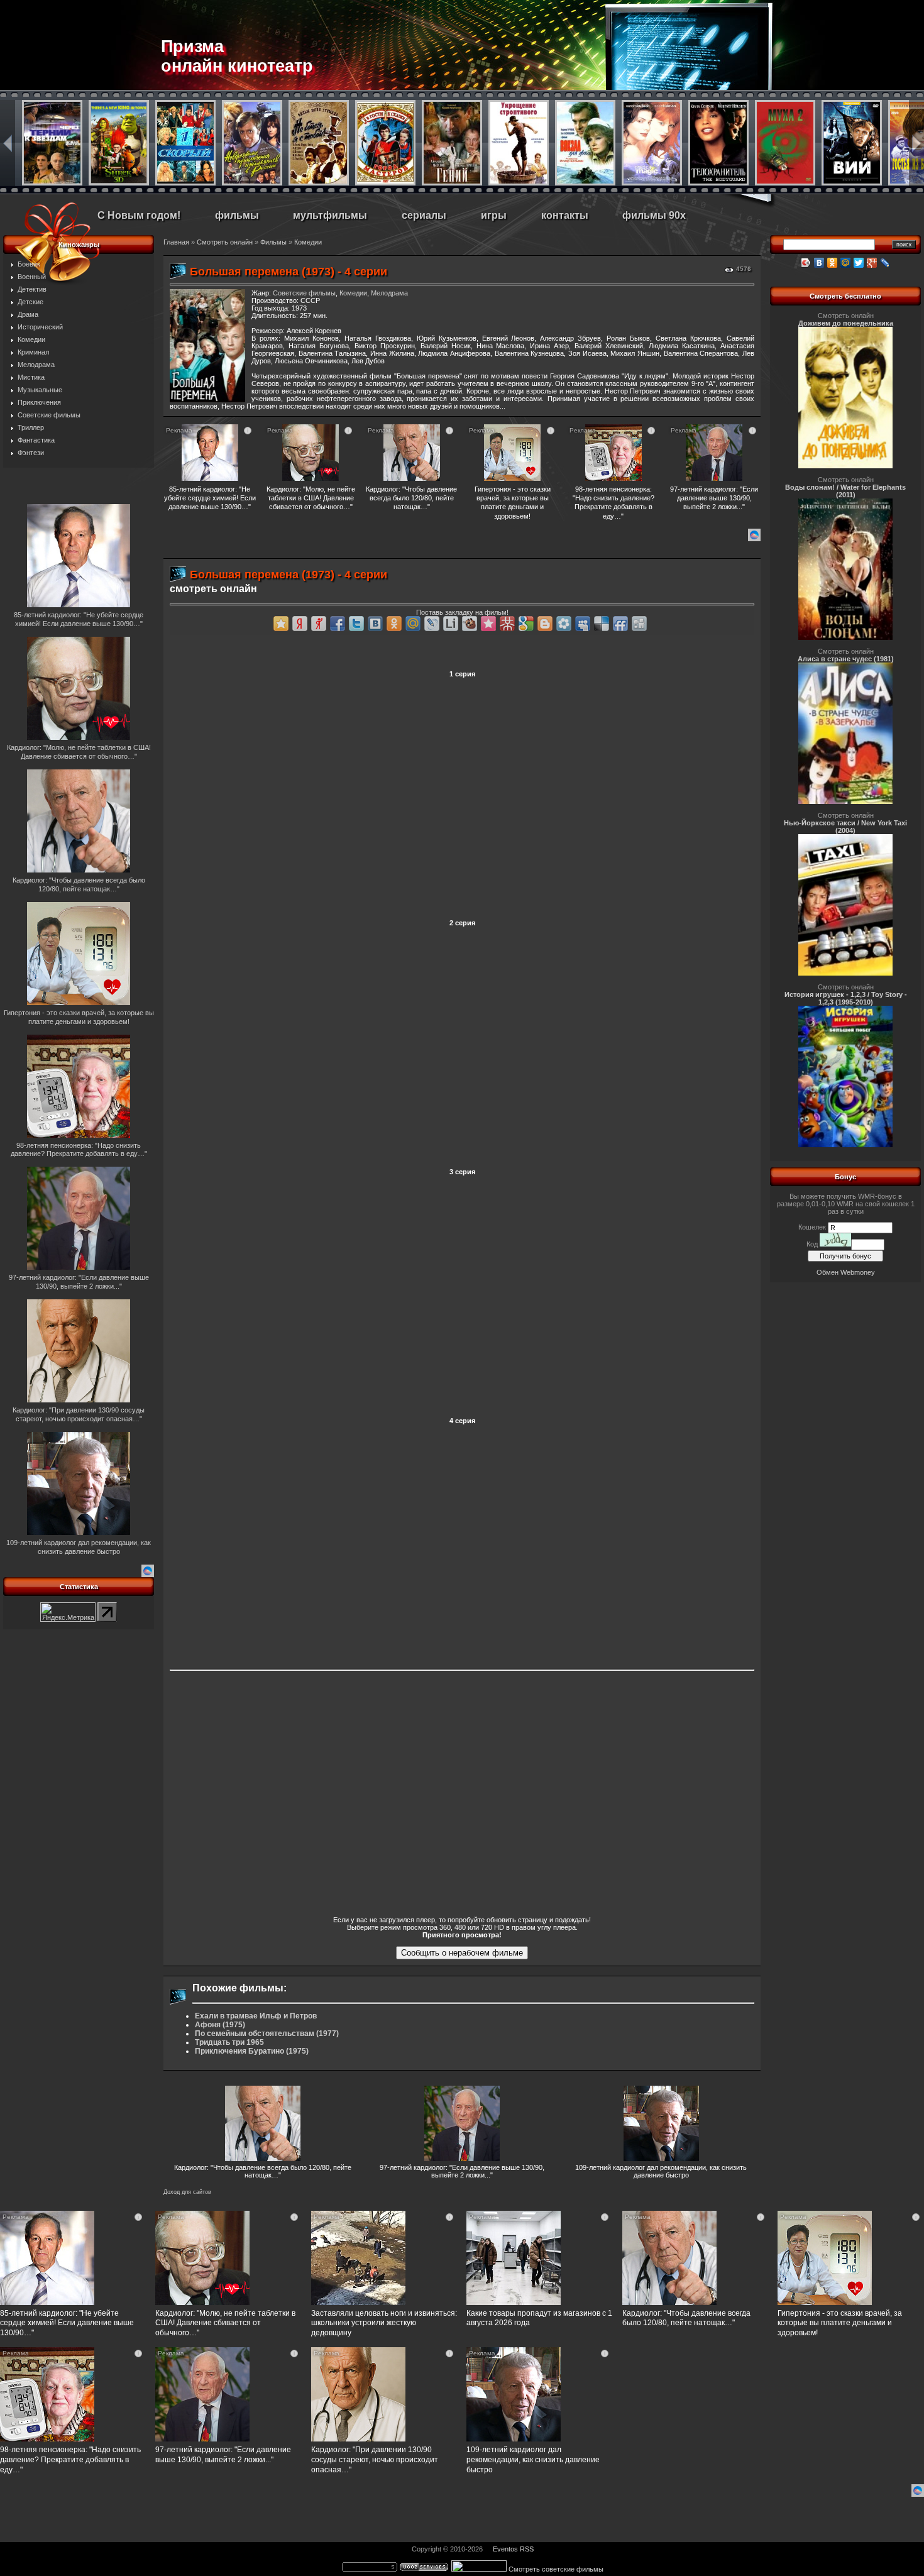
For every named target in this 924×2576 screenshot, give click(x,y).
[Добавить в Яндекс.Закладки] (300, 624)
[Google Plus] (872, 263)
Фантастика (36, 440)
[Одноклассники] (833, 263)
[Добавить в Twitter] (356, 624)
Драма (28, 314)
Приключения (39, 402)
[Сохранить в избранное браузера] (281, 624)
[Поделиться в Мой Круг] (564, 624)
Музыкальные (40, 390)
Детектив (32, 289)
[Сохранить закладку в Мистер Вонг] (507, 624)
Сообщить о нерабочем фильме (462, 1953)
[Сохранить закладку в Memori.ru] (488, 624)
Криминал (33, 352)
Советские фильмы (49, 415)
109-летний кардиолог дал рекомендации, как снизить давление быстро (661, 2171)
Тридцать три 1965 (229, 2042)
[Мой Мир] (846, 263)
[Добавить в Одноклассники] (394, 624)
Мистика (31, 377)
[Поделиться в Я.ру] (319, 624)
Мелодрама (36, 365)
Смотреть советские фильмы (556, 2569)
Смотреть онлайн (225, 242)
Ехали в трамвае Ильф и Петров (256, 2016)
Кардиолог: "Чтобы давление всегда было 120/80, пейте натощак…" (263, 2171)
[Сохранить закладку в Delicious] (602, 624)
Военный (32, 277)
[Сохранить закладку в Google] (526, 624)
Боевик (29, 264)
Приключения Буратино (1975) (252, 2051)
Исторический (40, 327)
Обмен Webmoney (846, 1272)
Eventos (505, 2549)
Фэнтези (31, 453)
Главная (176, 242)
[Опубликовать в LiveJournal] (432, 624)
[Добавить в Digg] (639, 624)
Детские (30, 302)
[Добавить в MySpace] (583, 624)
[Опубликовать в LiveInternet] (451, 624)
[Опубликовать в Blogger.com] (545, 624)
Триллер (31, 427)
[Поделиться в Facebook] (338, 624)
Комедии (31, 339)
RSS (527, 2549)
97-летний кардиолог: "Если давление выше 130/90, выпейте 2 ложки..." (462, 2171)
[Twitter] (859, 263)
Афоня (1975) (220, 2025)
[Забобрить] (470, 624)
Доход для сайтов (187, 2192)
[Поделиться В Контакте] (375, 624)
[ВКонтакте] (819, 263)
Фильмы (273, 242)
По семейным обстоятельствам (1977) (267, 2034)
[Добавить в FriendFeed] (620, 624)
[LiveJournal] (885, 263)
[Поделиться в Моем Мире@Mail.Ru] (413, 624)
